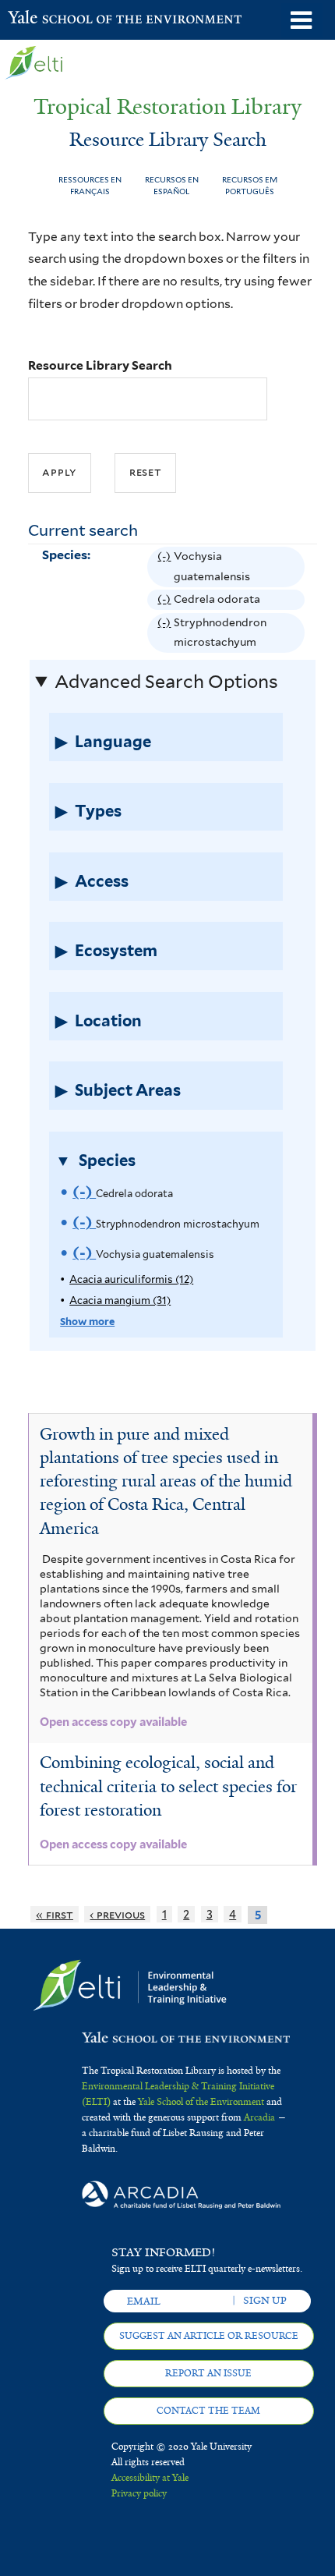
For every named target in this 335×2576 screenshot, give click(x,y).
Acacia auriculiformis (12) (131, 1279)
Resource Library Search (100, 365)
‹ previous (117, 1914)
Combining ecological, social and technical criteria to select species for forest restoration (168, 1786)
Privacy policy (139, 2493)
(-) (166, 569)
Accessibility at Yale (150, 2478)
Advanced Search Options (166, 682)
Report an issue (208, 2373)
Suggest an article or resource (209, 2336)
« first (55, 1914)
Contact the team (208, 2411)
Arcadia (259, 2117)
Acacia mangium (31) (120, 1300)
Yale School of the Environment (46, 19)
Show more (87, 1322)
